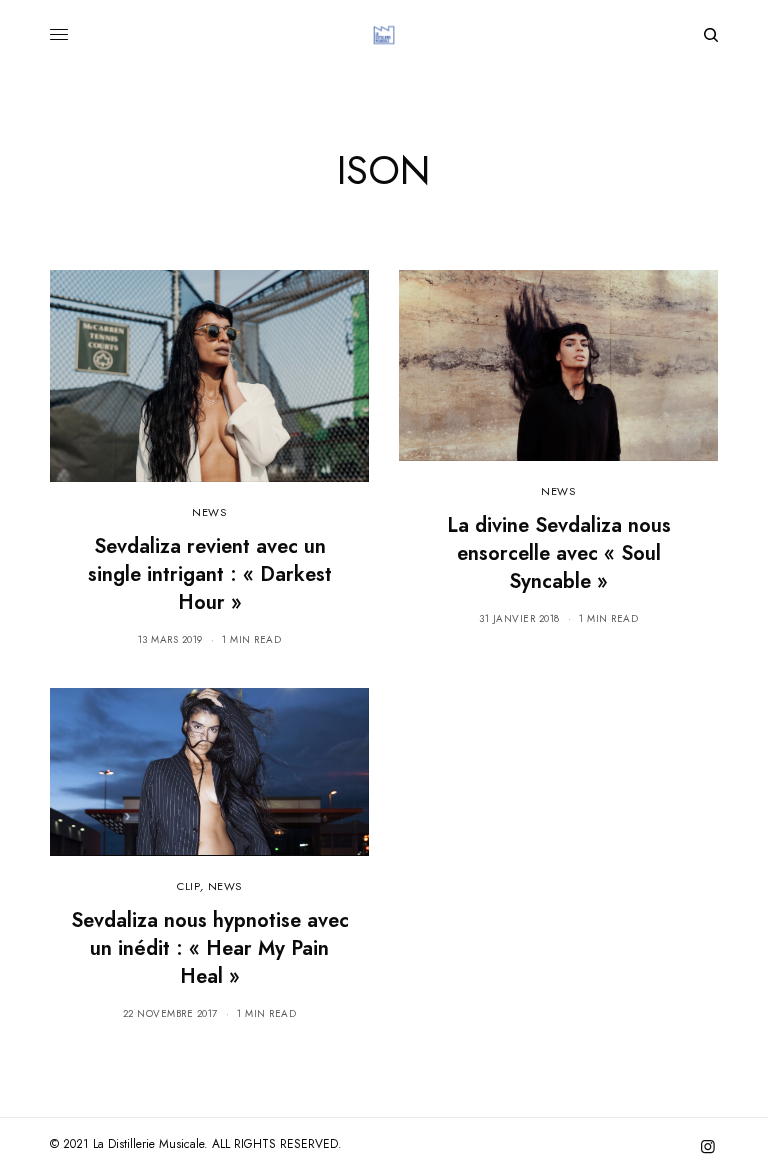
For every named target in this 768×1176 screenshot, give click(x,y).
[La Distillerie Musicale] (384, 35)
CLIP (188, 886)
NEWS (209, 512)
